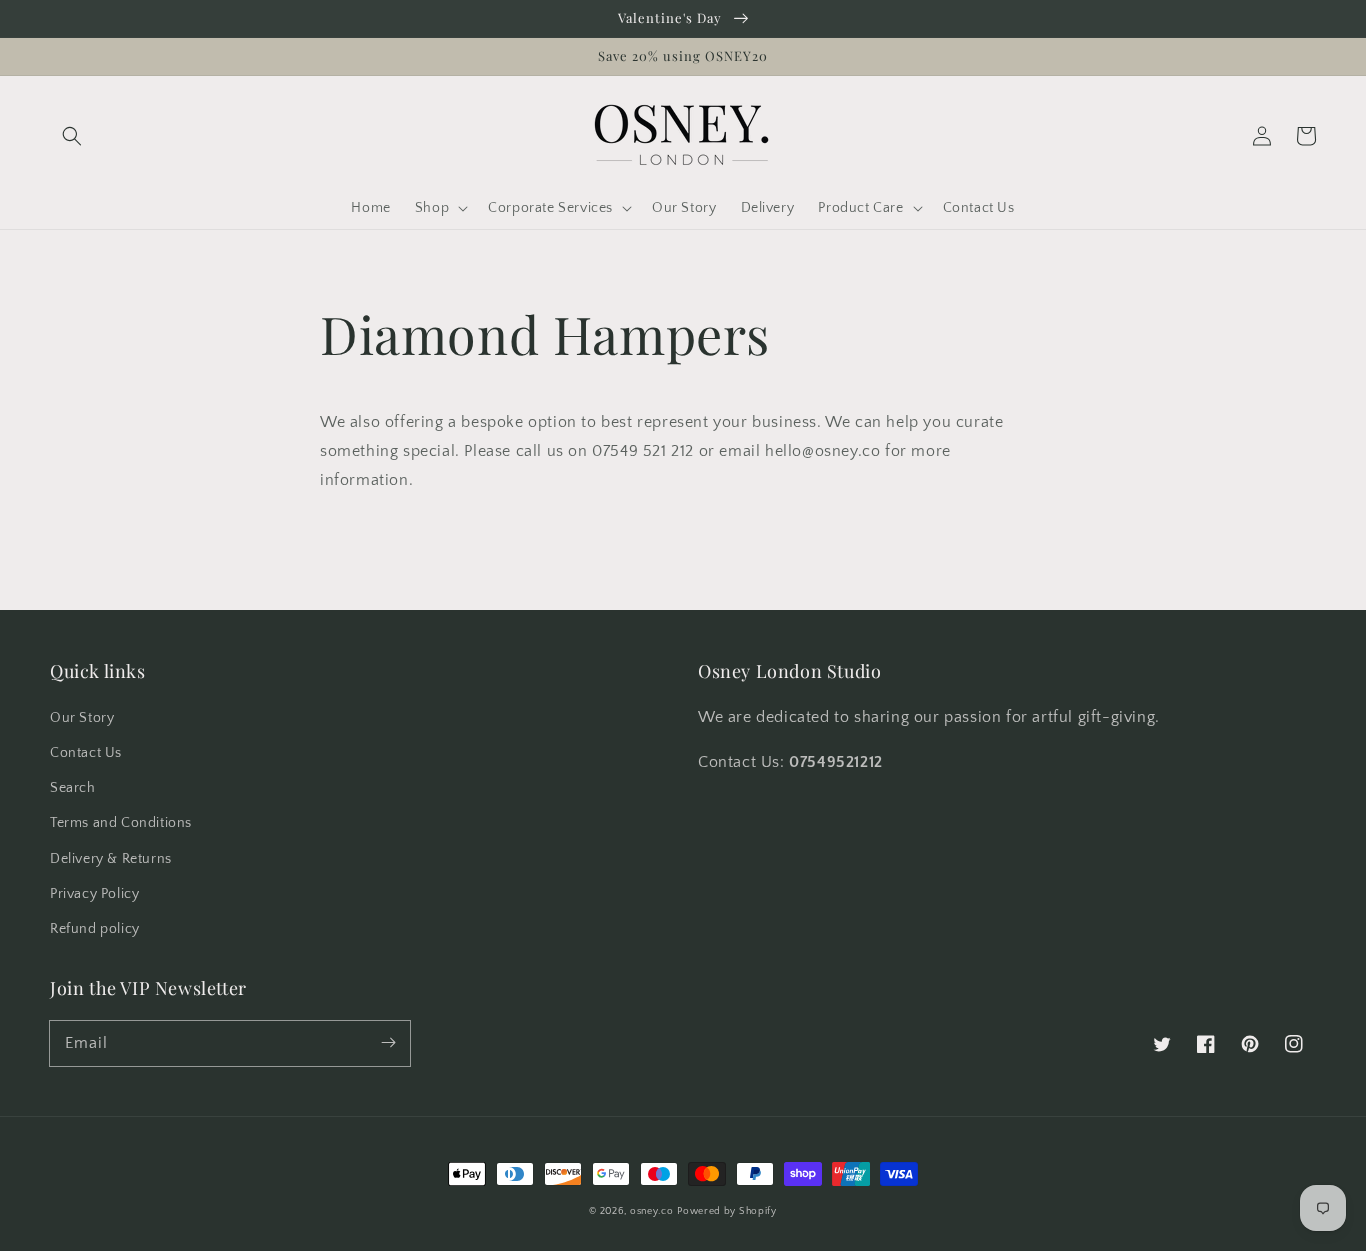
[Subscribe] (388, 1043)
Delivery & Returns (111, 859)
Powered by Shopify (727, 1211)
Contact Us (86, 753)
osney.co (652, 1211)
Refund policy (95, 929)
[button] (72, 136)
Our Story (82, 718)
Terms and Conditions (121, 823)
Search (73, 788)
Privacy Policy (94, 894)
